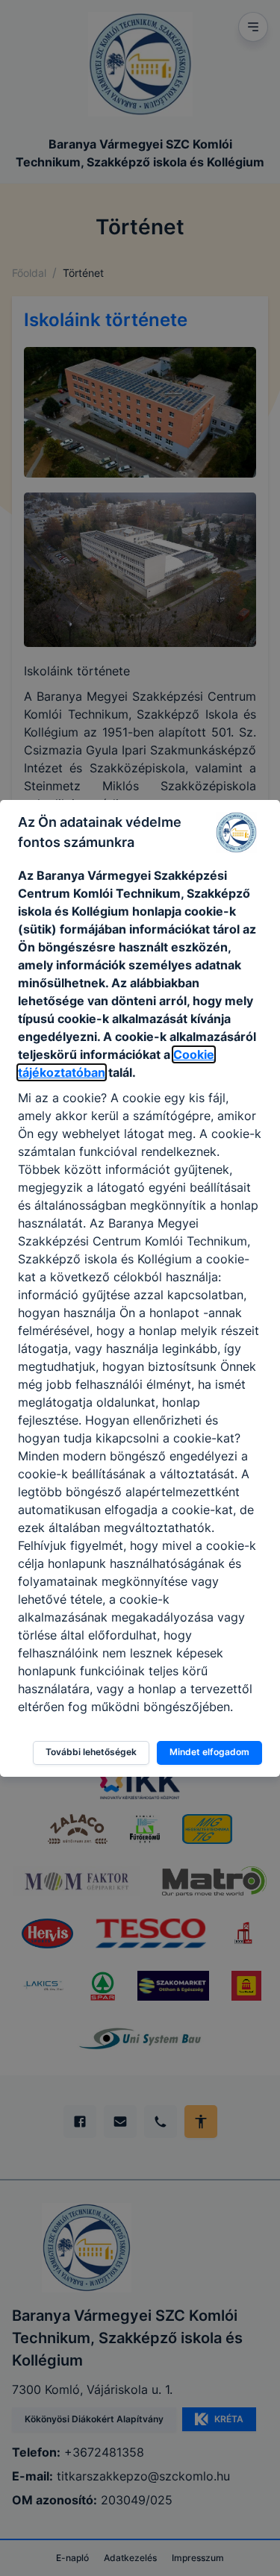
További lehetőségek (91, 1752)
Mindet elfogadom (209, 1752)
